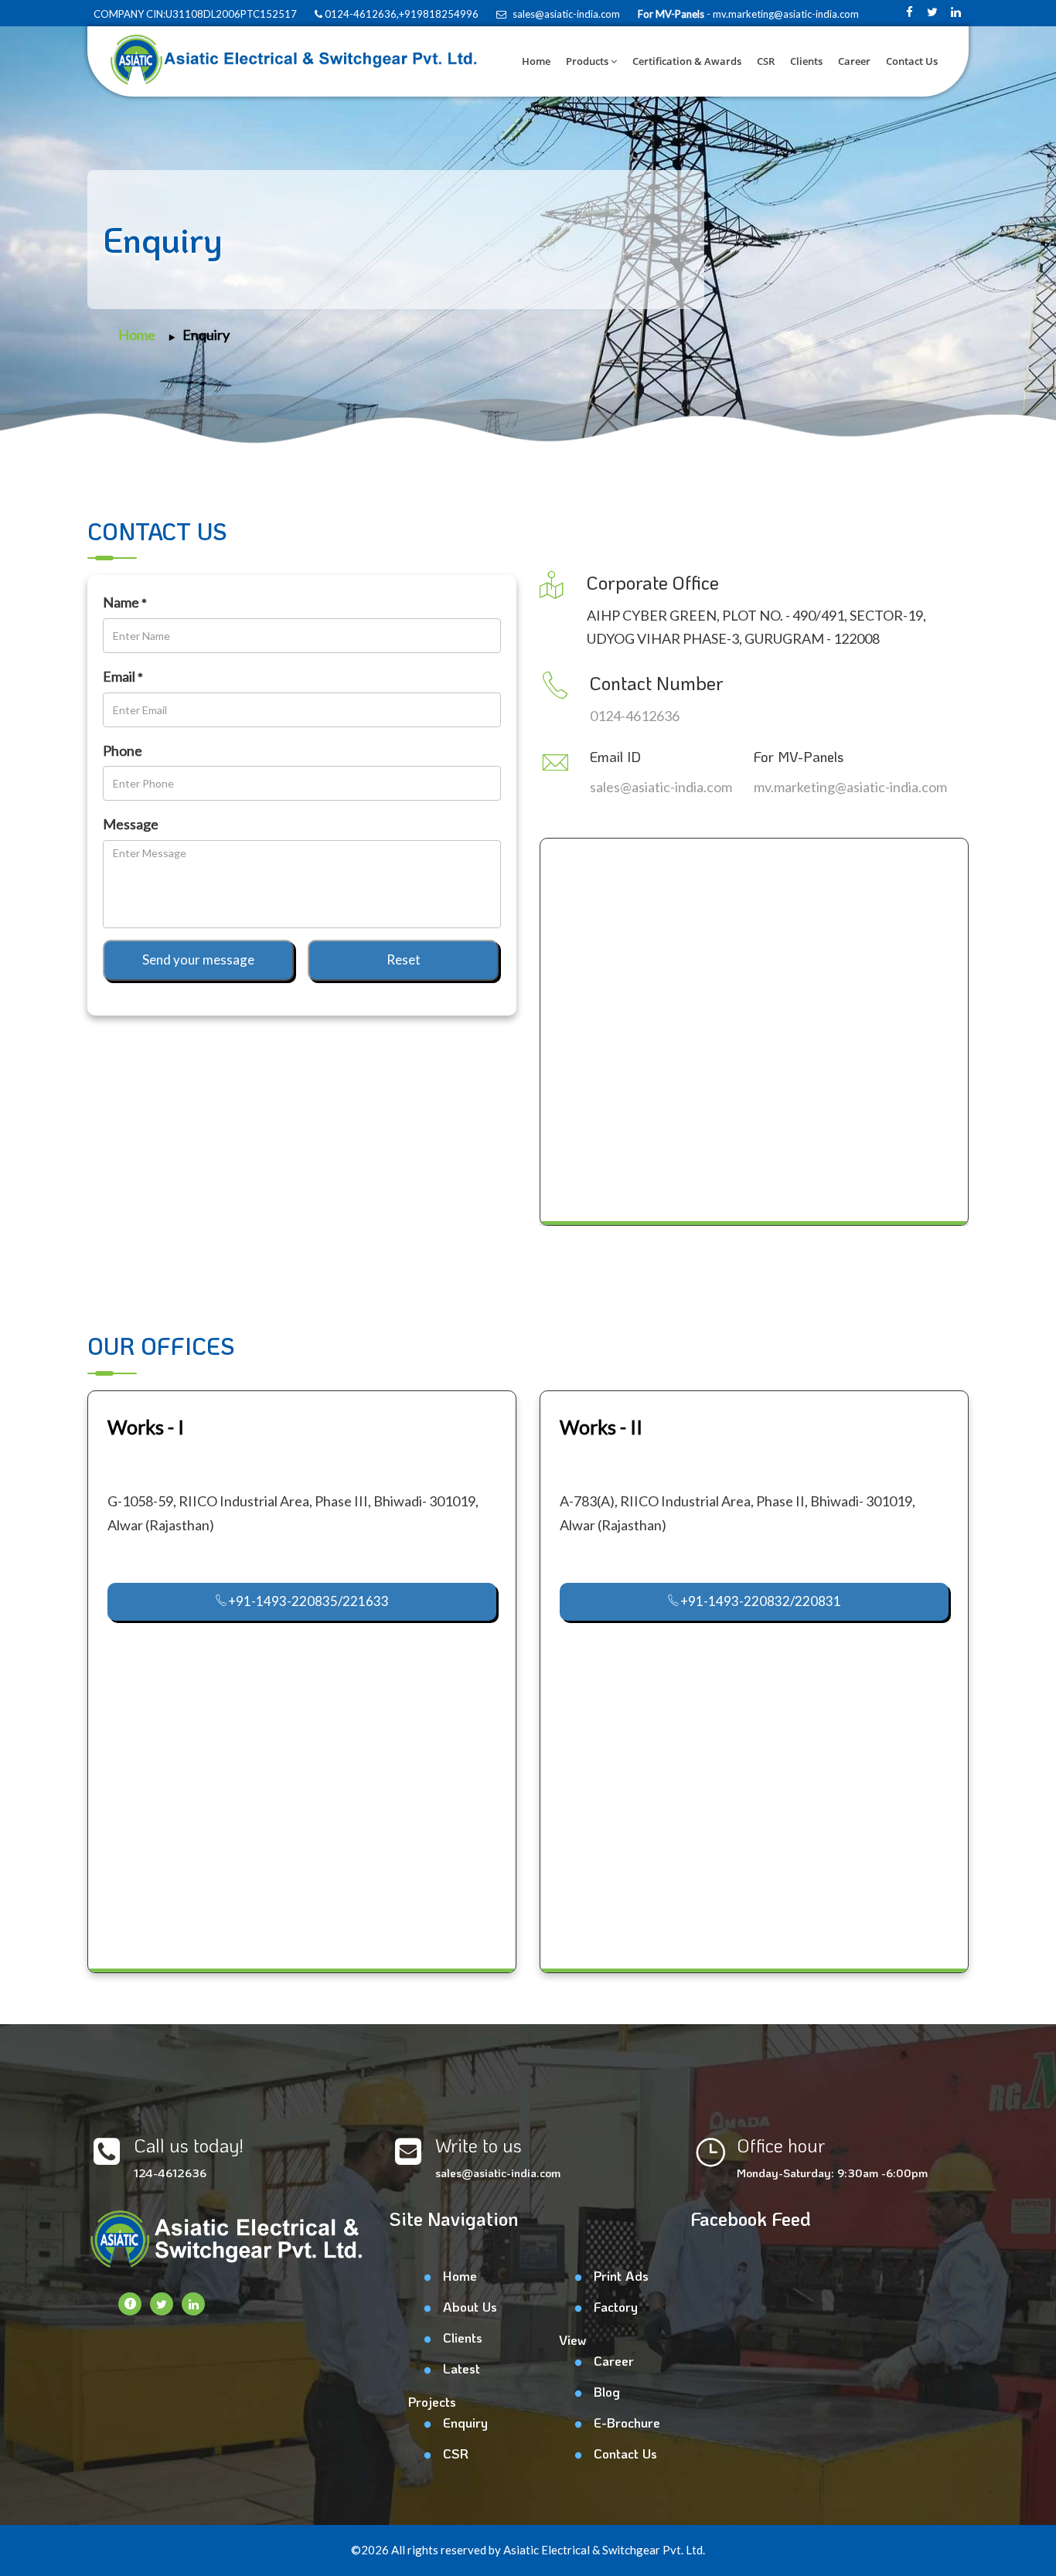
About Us (470, 2306)
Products (587, 61)
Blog (607, 2391)
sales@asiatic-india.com (565, 14)
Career (854, 61)
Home (536, 61)
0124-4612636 (635, 716)
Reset (404, 960)
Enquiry (206, 335)
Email (123, 676)
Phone (123, 750)
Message (131, 824)
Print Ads (621, 2275)
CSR (766, 61)
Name (125, 602)
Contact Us (912, 61)
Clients (806, 61)
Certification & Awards (687, 61)
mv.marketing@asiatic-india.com (850, 787)
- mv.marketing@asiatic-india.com (782, 14)
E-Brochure (627, 2422)
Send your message (198, 960)
